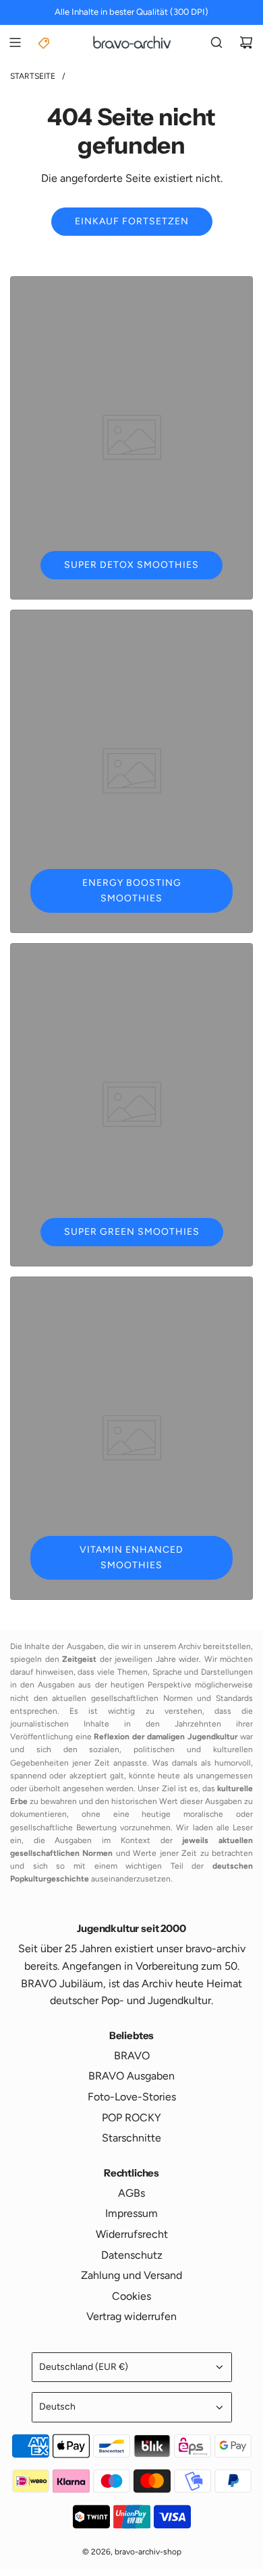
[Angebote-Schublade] (45, 42)
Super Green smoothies (132, 1232)
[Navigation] (15, 42)
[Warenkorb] (246, 42)
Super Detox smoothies (131, 565)
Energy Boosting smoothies (132, 890)
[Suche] (216, 42)
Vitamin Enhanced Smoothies (131, 1557)
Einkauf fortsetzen (132, 221)
